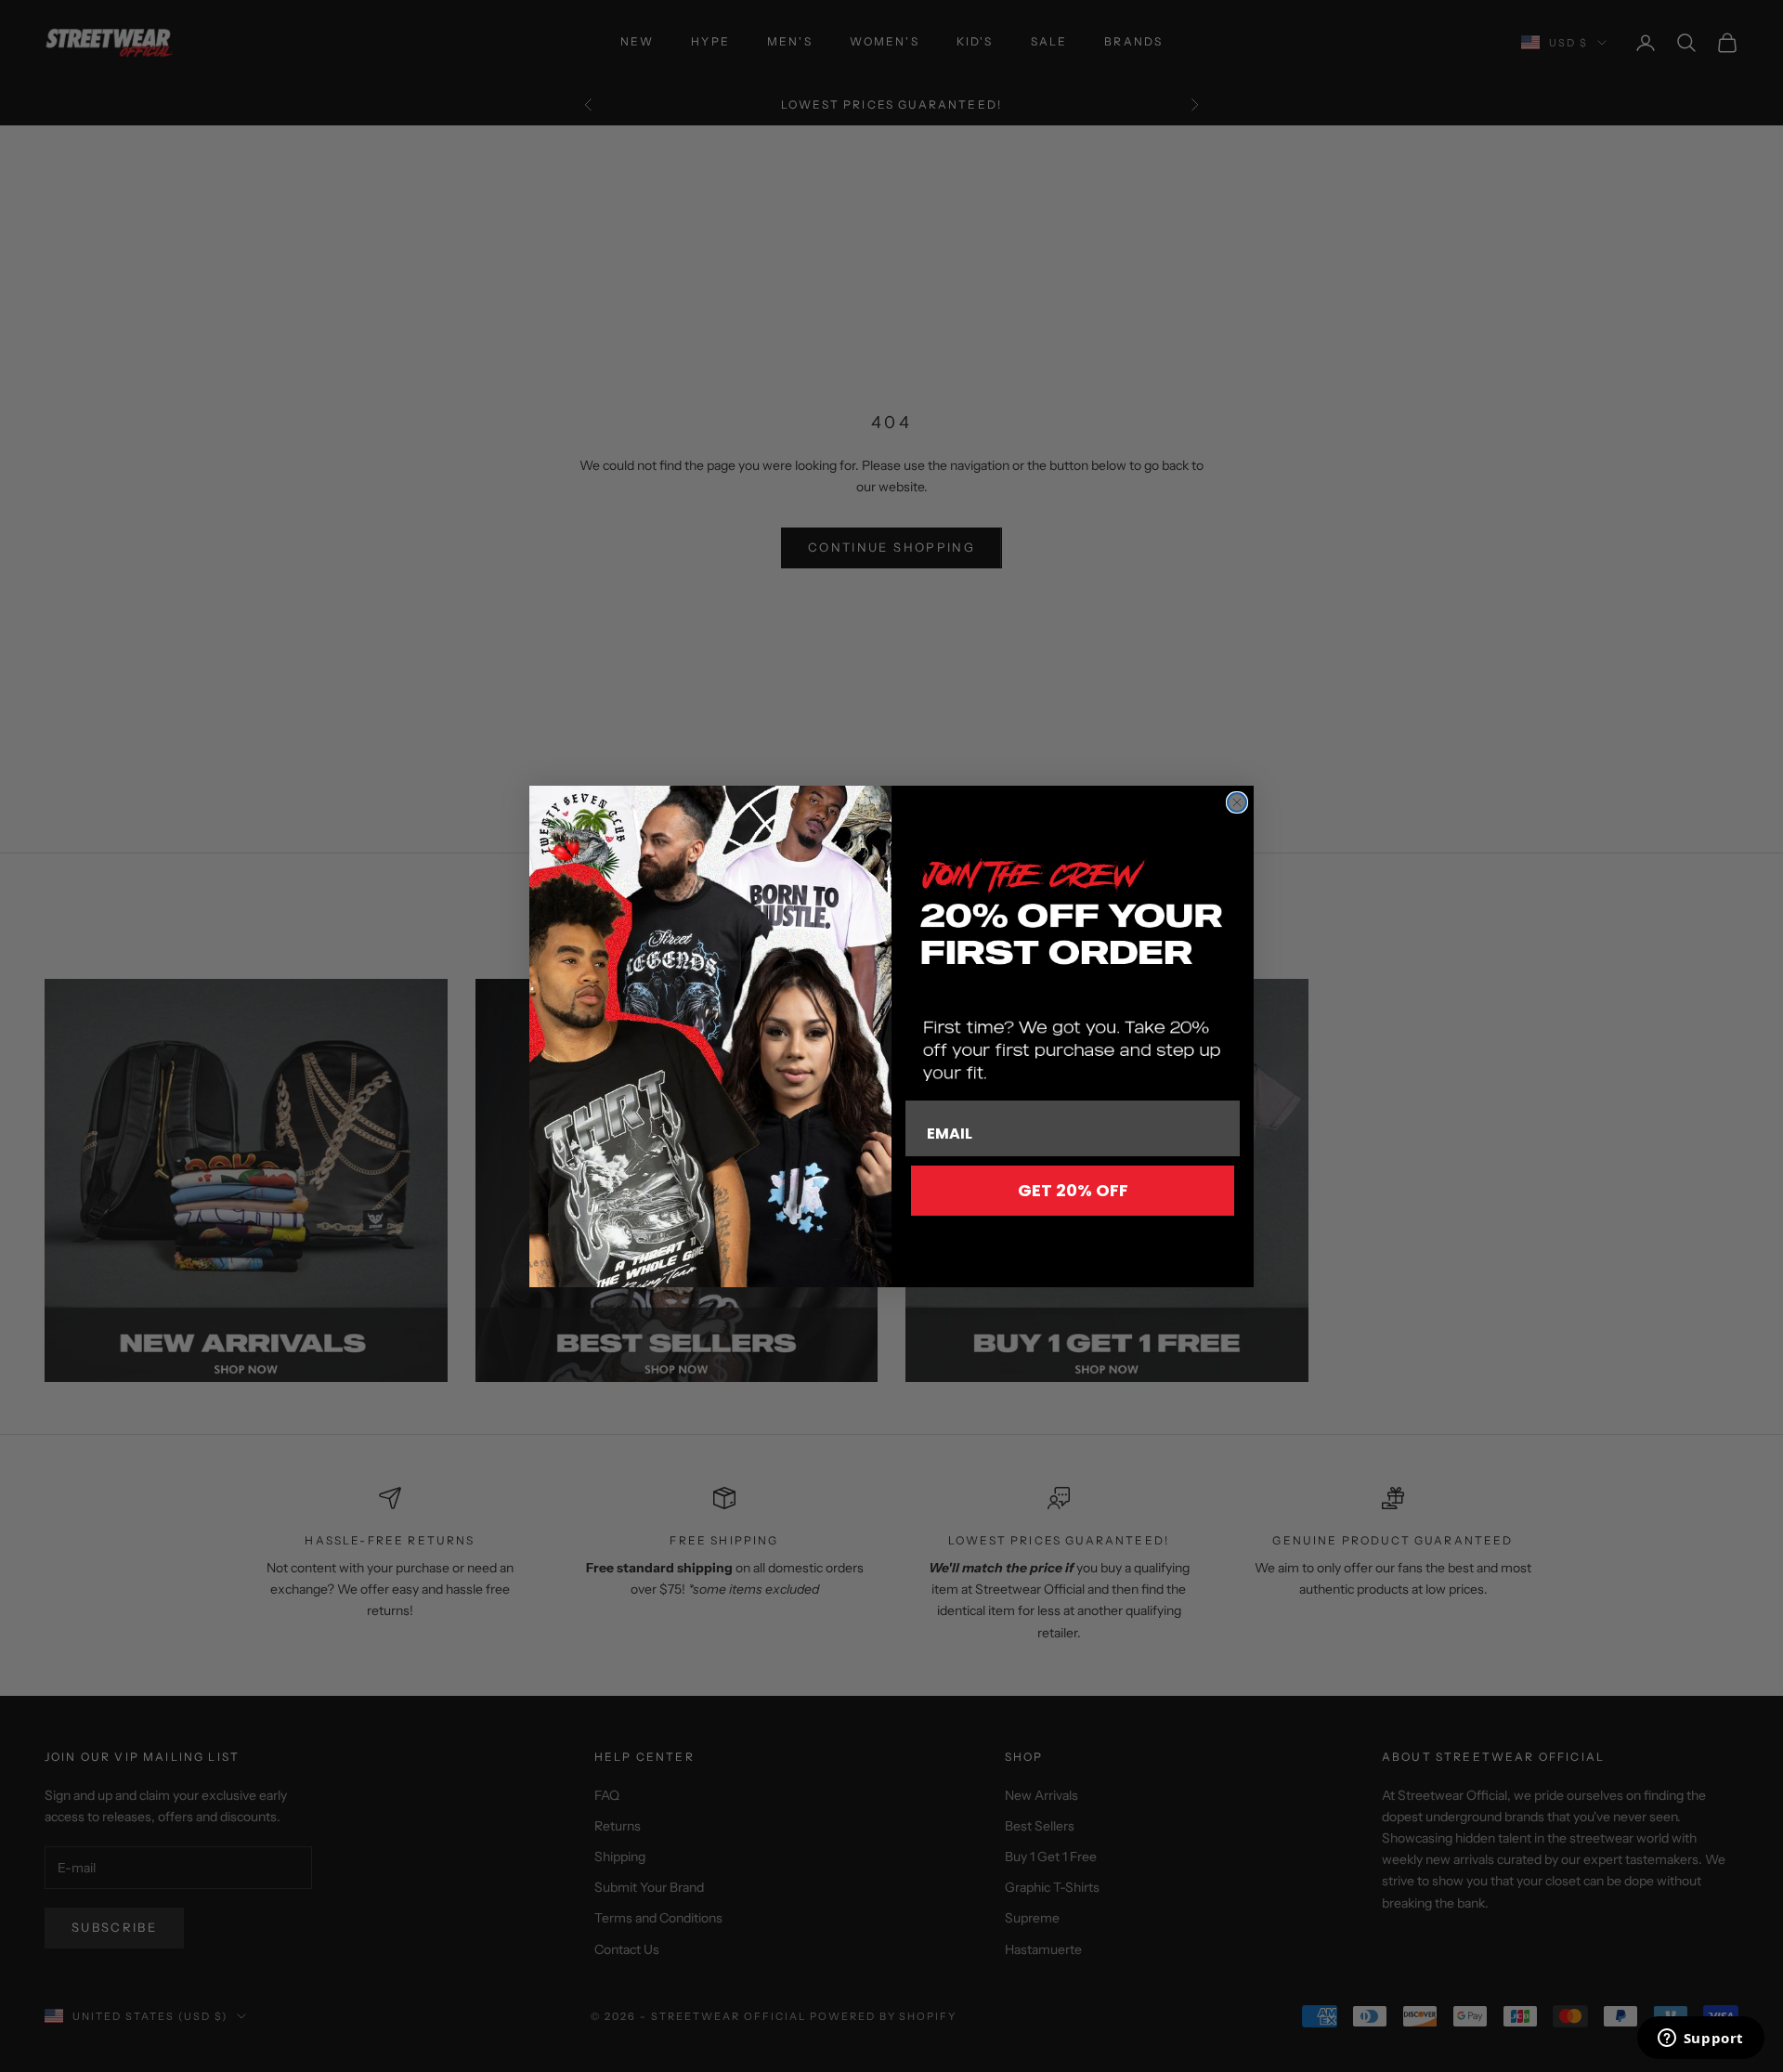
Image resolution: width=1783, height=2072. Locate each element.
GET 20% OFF (1073, 1190)
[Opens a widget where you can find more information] (1700, 2039)
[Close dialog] (1237, 802)
